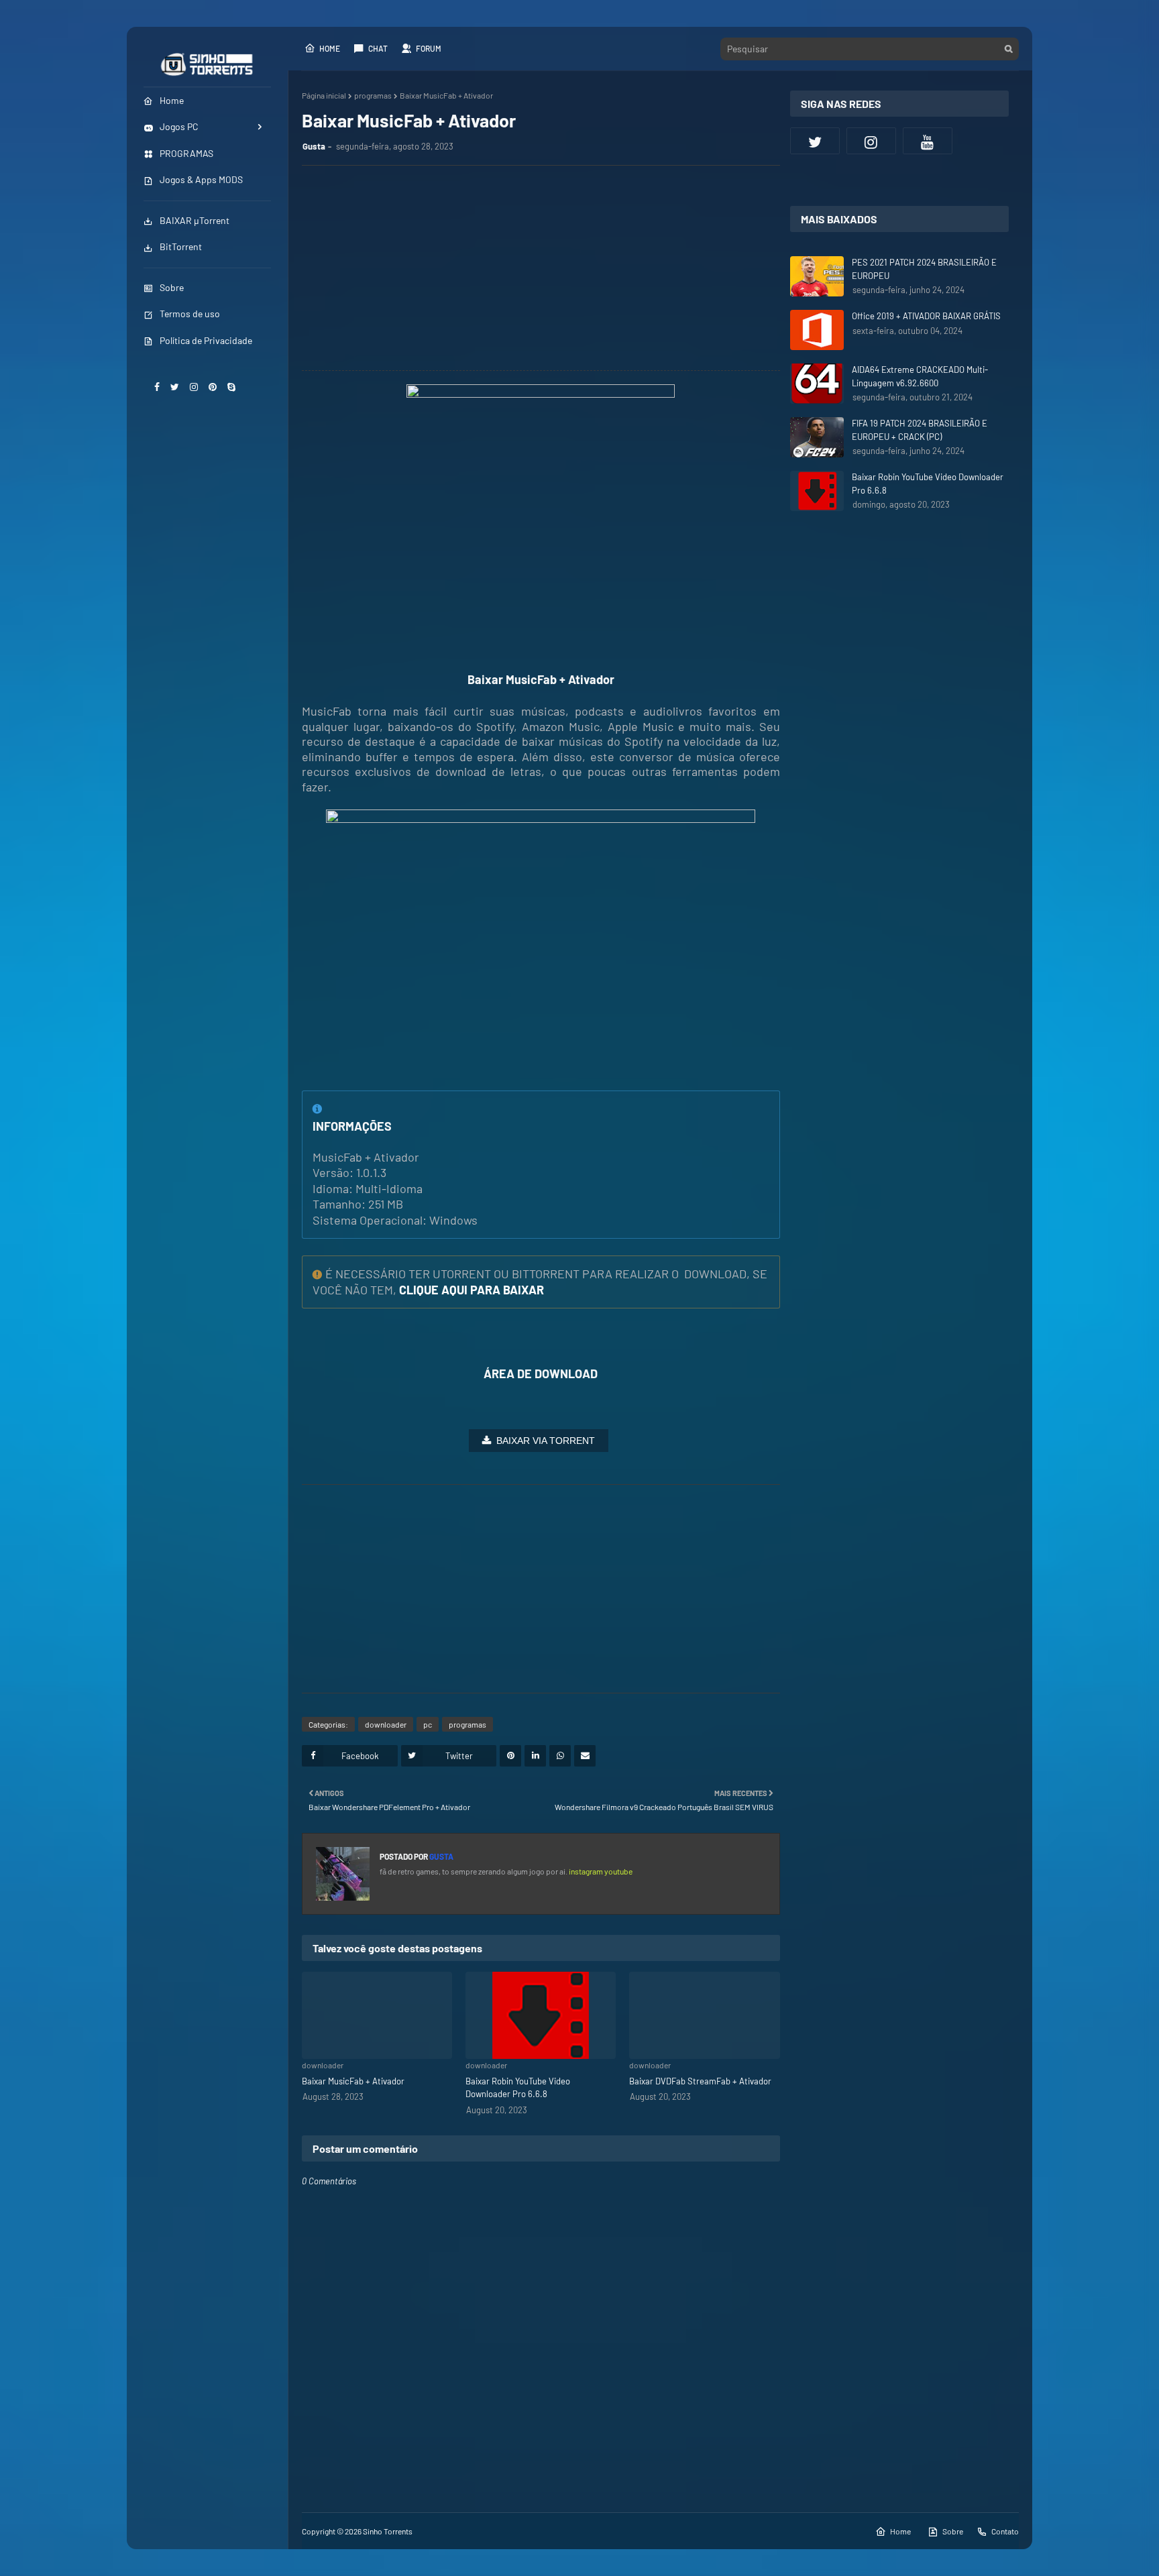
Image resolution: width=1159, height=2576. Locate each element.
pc (428, 1724)
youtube (618, 1871)
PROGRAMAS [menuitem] (186, 153)
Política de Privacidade (206, 340)
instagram (587, 1871)
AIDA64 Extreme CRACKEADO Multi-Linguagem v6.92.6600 (920, 376)
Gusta (314, 146)
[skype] (231, 387)
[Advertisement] (548, 270)
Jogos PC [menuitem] (179, 126)
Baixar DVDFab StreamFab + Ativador (700, 2081)
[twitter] (175, 387)
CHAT (378, 48)
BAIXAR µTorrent (195, 220)
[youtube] (928, 141)
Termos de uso (190, 314)
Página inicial (324, 95)
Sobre (172, 287)
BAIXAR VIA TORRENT (546, 1441)
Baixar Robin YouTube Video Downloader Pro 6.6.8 (518, 2088)
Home (330, 48)
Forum (429, 48)
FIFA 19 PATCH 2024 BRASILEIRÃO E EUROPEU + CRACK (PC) (920, 430)
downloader (386, 1724)
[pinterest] (213, 387)
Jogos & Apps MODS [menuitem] (201, 179)
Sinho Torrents (388, 2531)
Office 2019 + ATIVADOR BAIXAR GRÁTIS (926, 316)
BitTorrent (181, 246)
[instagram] (194, 387)
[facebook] (157, 387)
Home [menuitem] (172, 100)
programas (373, 95)
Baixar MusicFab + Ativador (353, 2081)
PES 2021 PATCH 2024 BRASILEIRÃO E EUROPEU (924, 269)
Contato (1005, 2531)
